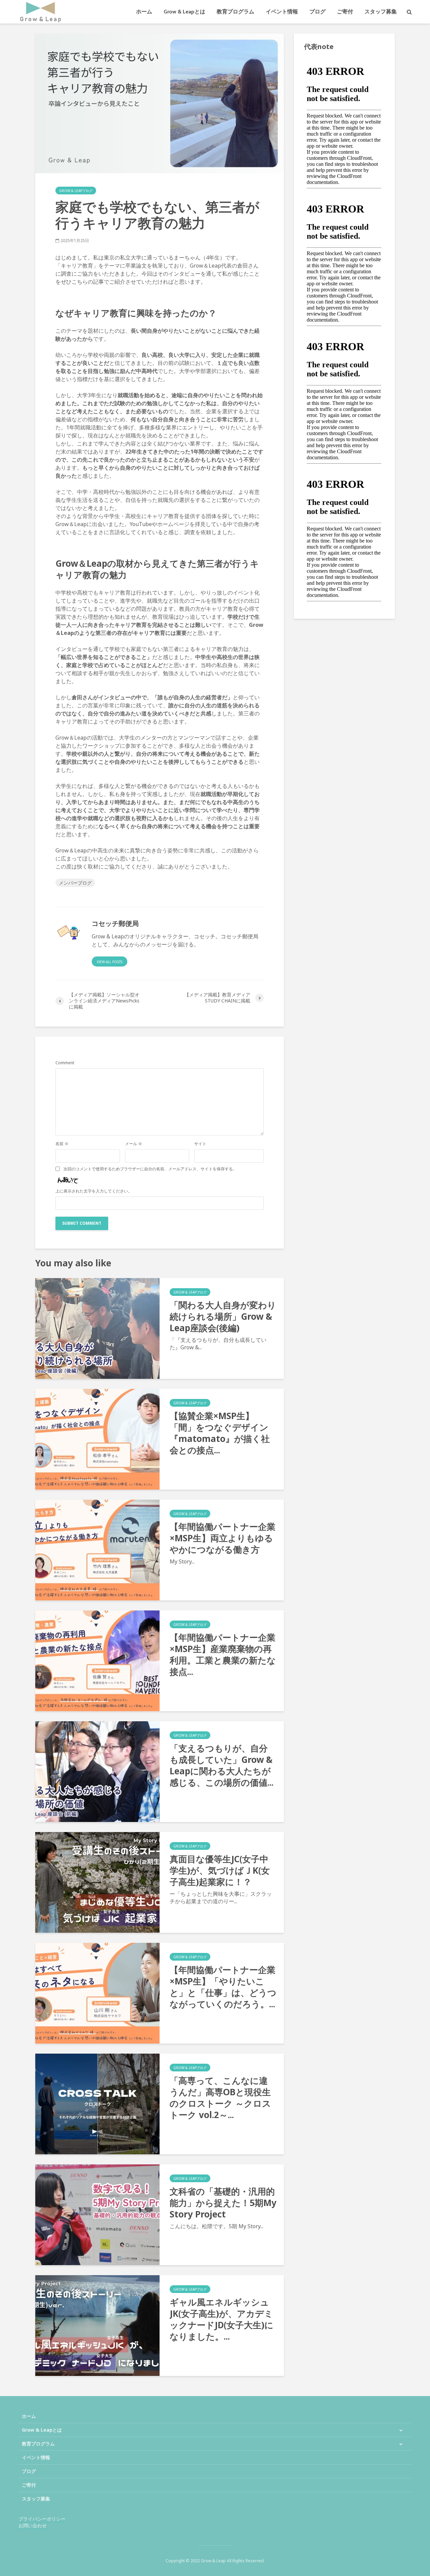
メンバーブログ (75, 883)
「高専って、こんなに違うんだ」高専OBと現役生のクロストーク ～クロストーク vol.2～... (220, 2098)
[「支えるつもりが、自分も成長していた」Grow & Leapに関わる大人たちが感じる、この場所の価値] (97, 1771)
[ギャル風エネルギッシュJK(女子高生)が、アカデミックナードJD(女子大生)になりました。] (97, 2325)
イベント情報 (282, 12)
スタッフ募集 (381, 12)
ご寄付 (345, 12)
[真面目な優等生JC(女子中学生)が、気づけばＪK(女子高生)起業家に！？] (97, 1882)
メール (134, 1144)
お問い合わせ (33, 2525)
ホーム (144, 12)
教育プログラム (235, 12)
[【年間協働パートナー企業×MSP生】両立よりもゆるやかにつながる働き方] (97, 1549)
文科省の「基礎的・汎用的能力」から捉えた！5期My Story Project (223, 2203)
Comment (65, 1063)
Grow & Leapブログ (76, 191)
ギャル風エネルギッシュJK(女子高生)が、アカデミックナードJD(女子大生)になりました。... (222, 2319)
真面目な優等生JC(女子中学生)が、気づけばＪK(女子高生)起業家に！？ (220, 1870)
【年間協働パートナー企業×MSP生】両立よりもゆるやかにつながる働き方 (223, 1538)
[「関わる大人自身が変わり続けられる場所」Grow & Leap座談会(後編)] (97, 1328)
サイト (200, 1144)
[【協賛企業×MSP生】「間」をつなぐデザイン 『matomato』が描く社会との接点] (97, 1439)
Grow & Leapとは (184, 12)
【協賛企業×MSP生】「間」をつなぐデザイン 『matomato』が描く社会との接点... (220, 1433)
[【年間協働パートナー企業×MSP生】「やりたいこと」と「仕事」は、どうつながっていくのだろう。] (97, 1993)
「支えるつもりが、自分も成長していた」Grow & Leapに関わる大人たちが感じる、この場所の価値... (222, 1765)
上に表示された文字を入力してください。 (94, 1191)
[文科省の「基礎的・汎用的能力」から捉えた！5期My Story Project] (97, 2214)
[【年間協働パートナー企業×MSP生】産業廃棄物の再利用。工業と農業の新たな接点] (97, 1660)
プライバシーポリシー (42, 2519)
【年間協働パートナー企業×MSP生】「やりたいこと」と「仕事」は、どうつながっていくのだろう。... (223, 1987)
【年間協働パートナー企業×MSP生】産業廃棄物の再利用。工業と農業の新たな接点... (223, 1654)
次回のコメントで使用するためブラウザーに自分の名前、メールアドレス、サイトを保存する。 (150, 1169)
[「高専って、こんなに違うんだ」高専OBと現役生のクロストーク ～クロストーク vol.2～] (97, 2103)
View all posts (110, 962)
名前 (62, 1144)
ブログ (317, 12)
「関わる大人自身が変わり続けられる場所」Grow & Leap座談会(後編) (223, 1316)
